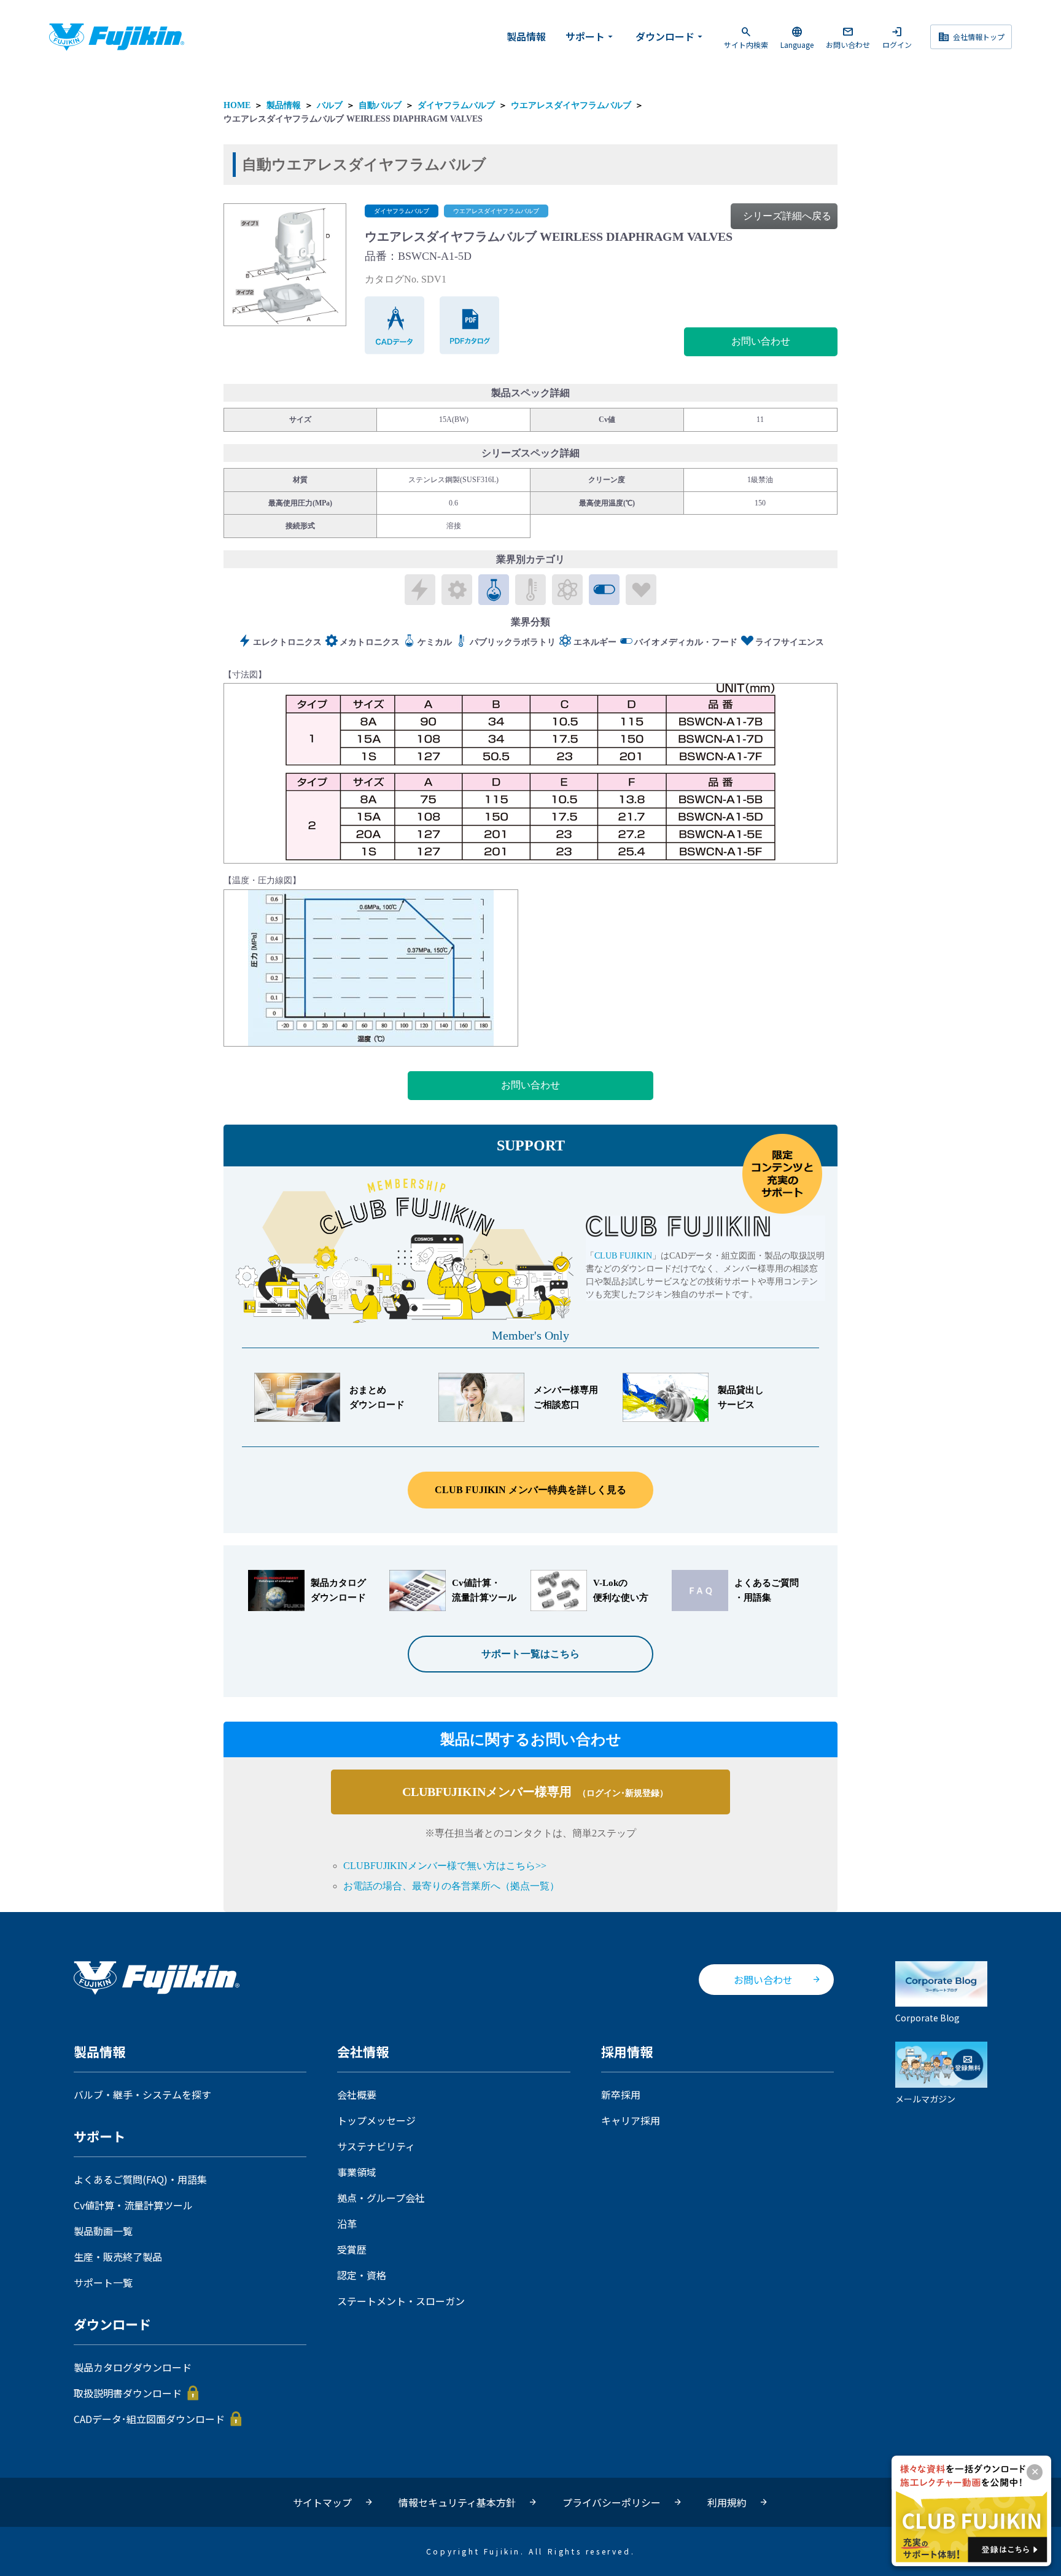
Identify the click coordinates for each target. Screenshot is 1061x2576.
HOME (237, 105)
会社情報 (363, 2052)
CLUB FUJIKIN (623, 1256)
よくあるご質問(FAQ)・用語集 (140, 2179)
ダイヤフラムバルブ (456, 105)
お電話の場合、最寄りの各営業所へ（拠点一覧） (451, 1886)
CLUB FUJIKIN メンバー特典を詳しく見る (530, 1490)
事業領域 (357, 2172)
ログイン (897, 37)
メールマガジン (925, 2098)
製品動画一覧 (103, 2231)
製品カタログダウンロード (133, 2367)
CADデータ (395, 325)
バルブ (330, 105)
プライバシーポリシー (612, 2502)
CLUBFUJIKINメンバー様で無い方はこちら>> (445, 1866)
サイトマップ (322, 2502)
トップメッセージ (376, 2120)
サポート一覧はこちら (530, 1654)
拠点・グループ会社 (381, 2198)
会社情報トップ (971, 37)
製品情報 (526, 36)
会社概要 (357, 2094)
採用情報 (627, 2052)
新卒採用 (621, 2094)
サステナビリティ (376, 2146)
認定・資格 (362, 2275)
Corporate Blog (927, 2017)
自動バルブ (380, 105)
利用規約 (727, 2502)
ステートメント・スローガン (401, 2301)
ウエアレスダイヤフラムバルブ (571, 105)
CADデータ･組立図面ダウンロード (149, 2419)
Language (797, 37)
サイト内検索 (746, 37)
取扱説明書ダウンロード (128, 2393)
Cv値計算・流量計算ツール (133, 2205)
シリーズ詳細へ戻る (787, 216)
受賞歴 (352, 2249)
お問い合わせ (848, 37)
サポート (591, 36)
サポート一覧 (103, 2282)
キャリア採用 (631, 2120)
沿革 (347, 2223)
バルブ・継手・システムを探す (142, 2094)
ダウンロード (670, 36)
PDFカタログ (470, 325)
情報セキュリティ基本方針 (457, 2502)
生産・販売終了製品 (118, 2257)
